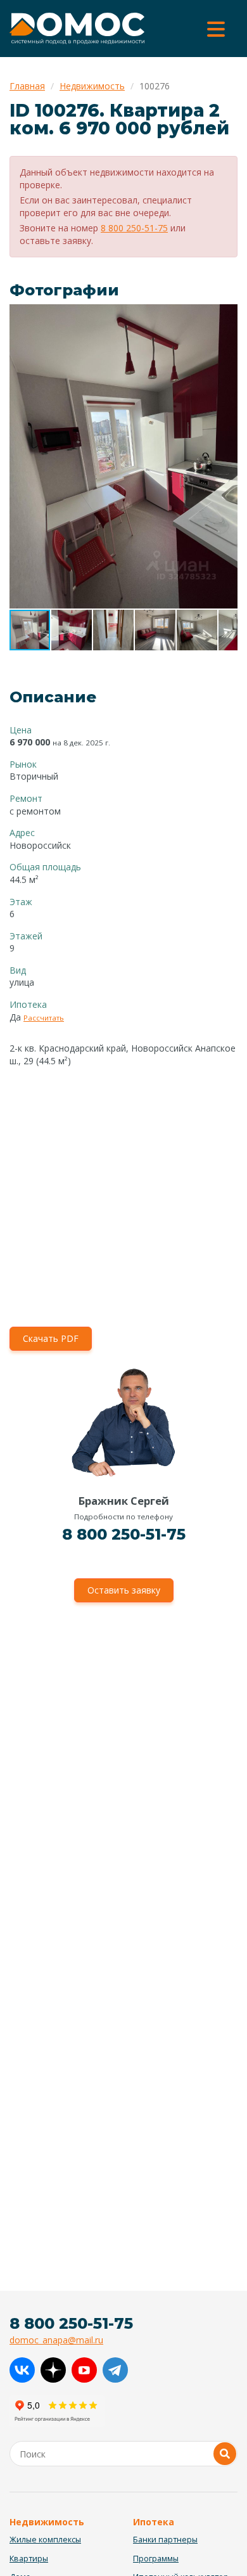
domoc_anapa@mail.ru (56, 2340)
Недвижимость (92, 86)
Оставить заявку (124, 1590)
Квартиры (29, 2559)
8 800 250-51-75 (134, 228)
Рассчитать (44, 1018)
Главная (27, 86)
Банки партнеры (165, 2540)
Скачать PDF (51, 1338)
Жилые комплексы (45, 2540)
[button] (226, 316)
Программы (156, 2559)
